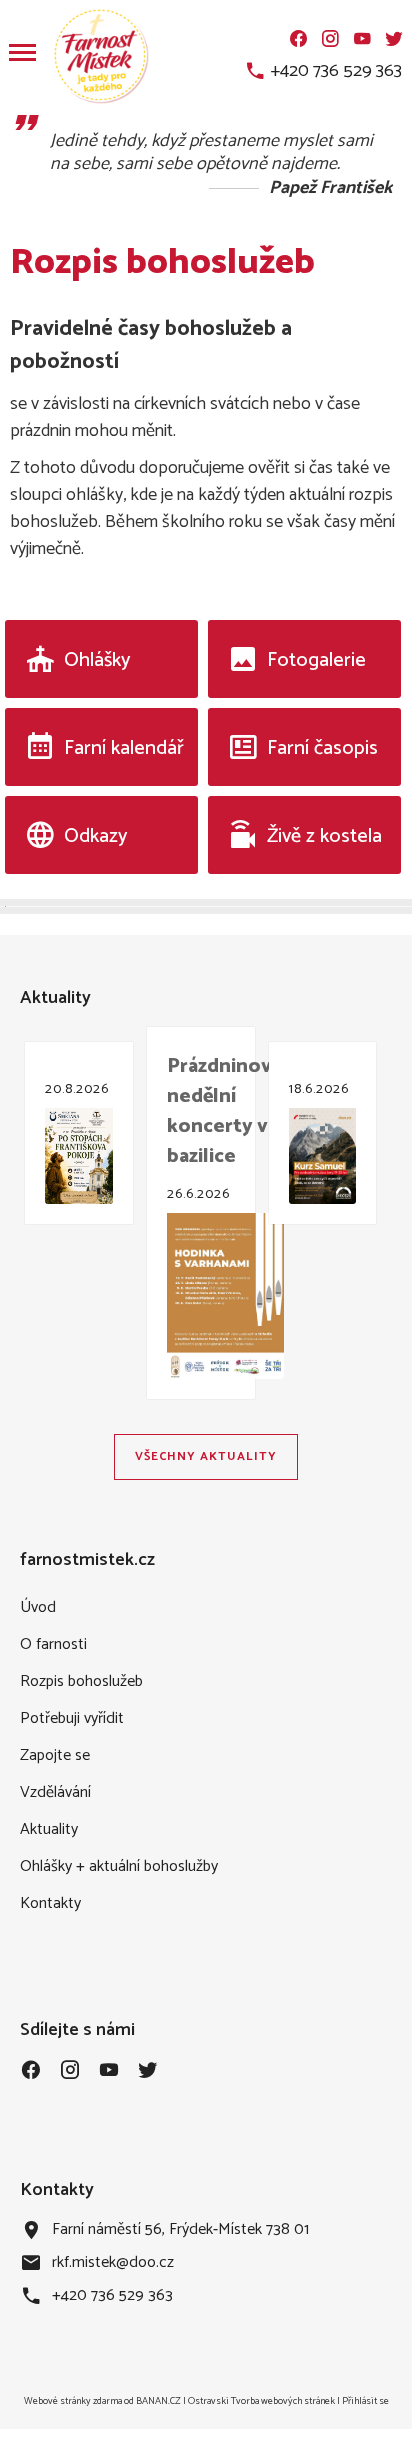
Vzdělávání (55, 1792)
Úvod (38, 1607)
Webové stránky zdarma (73, 2401)
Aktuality (49, 1829)
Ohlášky (97, 660)
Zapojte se (55, 1755)
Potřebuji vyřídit (72, 1718)
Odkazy (95, 836)
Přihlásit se (365, 2401)
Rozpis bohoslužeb (81, 1681)
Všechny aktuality (206, 1456)
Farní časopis (322, 748)
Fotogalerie (316, 660)
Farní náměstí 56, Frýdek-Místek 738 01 (180, 2229)
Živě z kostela (324, 836)
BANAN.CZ (158, 2401)
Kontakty (50, 1903)
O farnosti (53, 1644)
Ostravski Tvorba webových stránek (261, 2401)
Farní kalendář (124, 748)
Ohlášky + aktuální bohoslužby (119, 1866)
